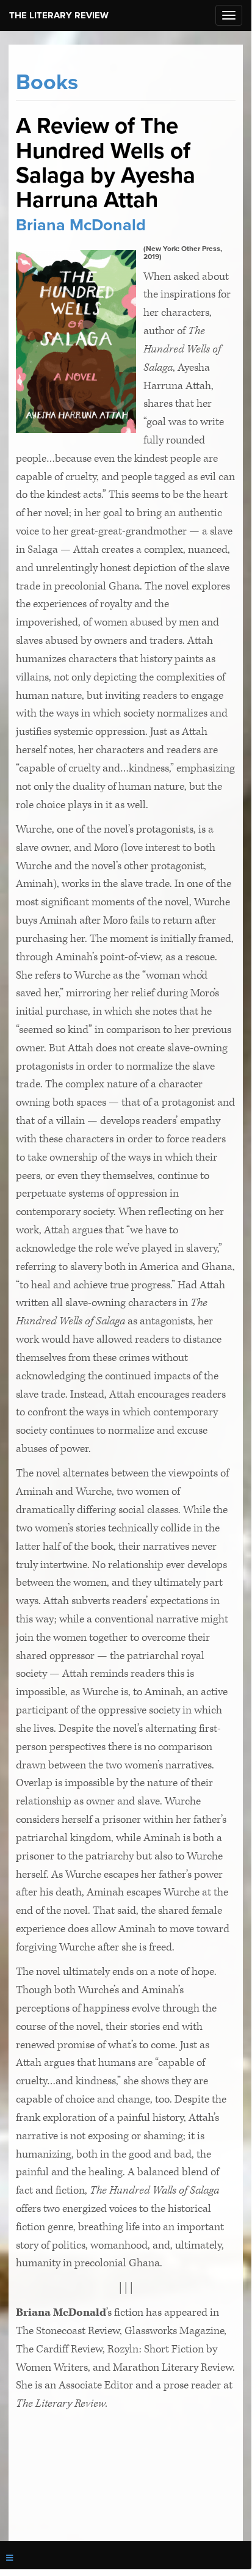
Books (47, 82)
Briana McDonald (81, 225)
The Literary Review (59, 15)
